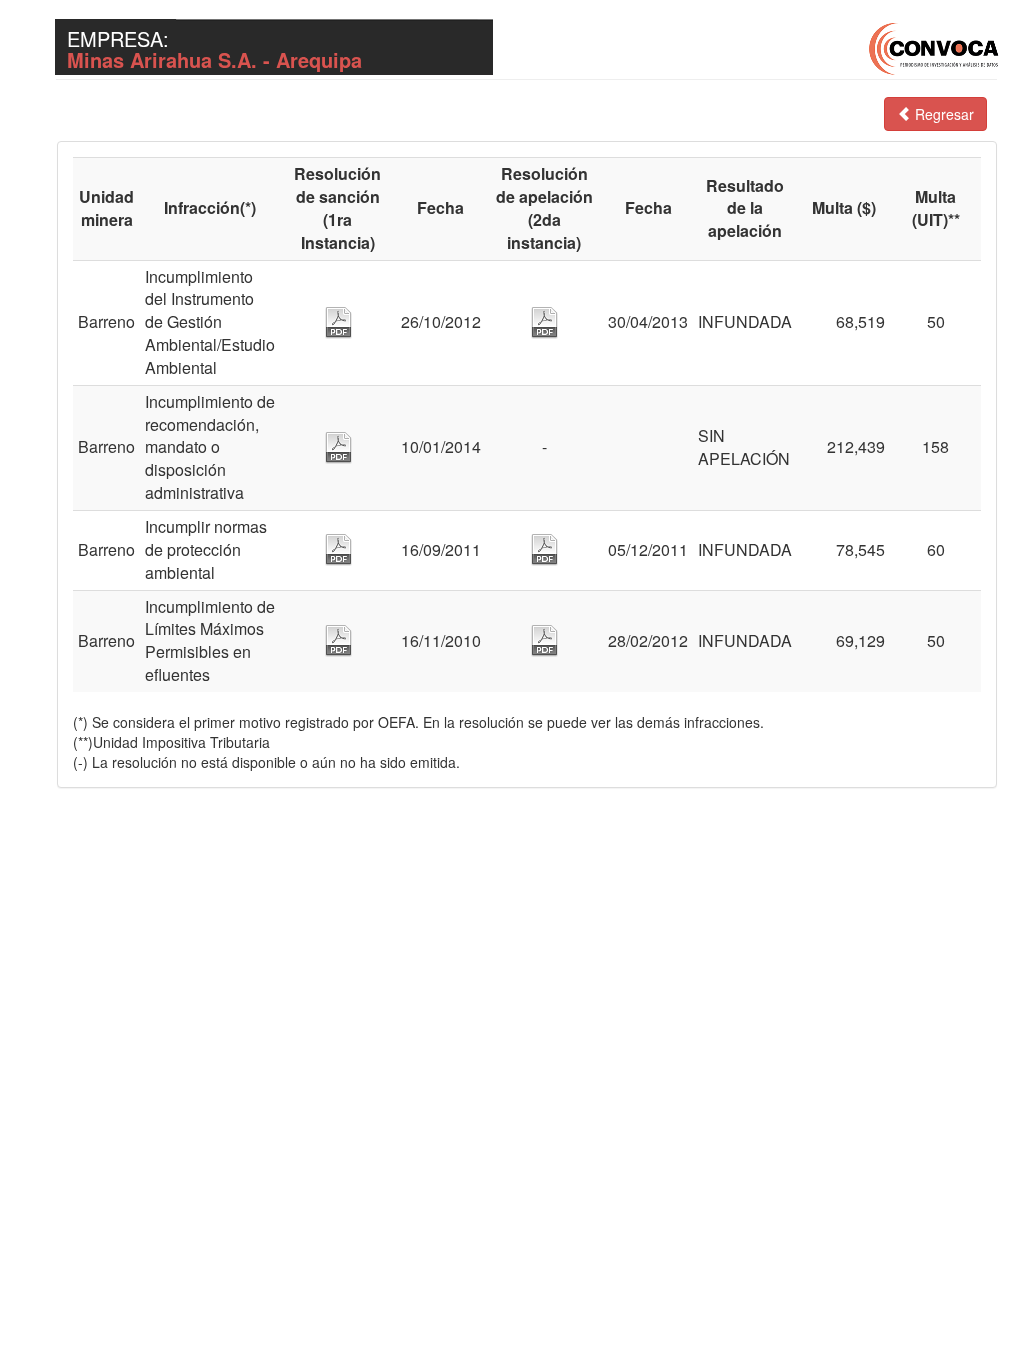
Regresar (942, 114)
